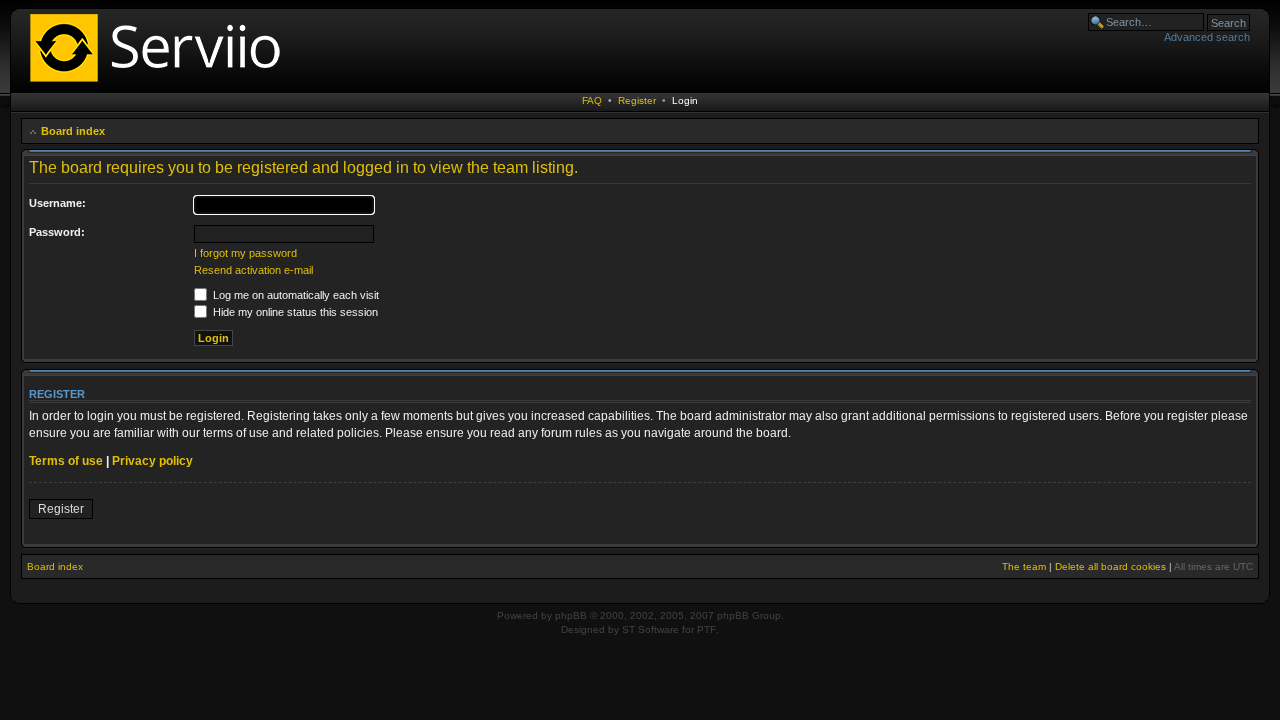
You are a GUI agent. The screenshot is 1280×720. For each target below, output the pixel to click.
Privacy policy (152, 461)
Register (637, 100)
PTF (706, 629)
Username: (57, 203)
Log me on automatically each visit (294, 295)
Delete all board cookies (1110, 566)
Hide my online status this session (294, 312)
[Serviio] (161, 84)
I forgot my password (245, 253)
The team (1024, 566)
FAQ (592, 100)
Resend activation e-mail (253, 270)
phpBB (571, 615)
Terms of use (66, 461)
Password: (57, 232)
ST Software (650, 629)
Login (685, 100)
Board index (73, 131)
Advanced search (1207, 37)
